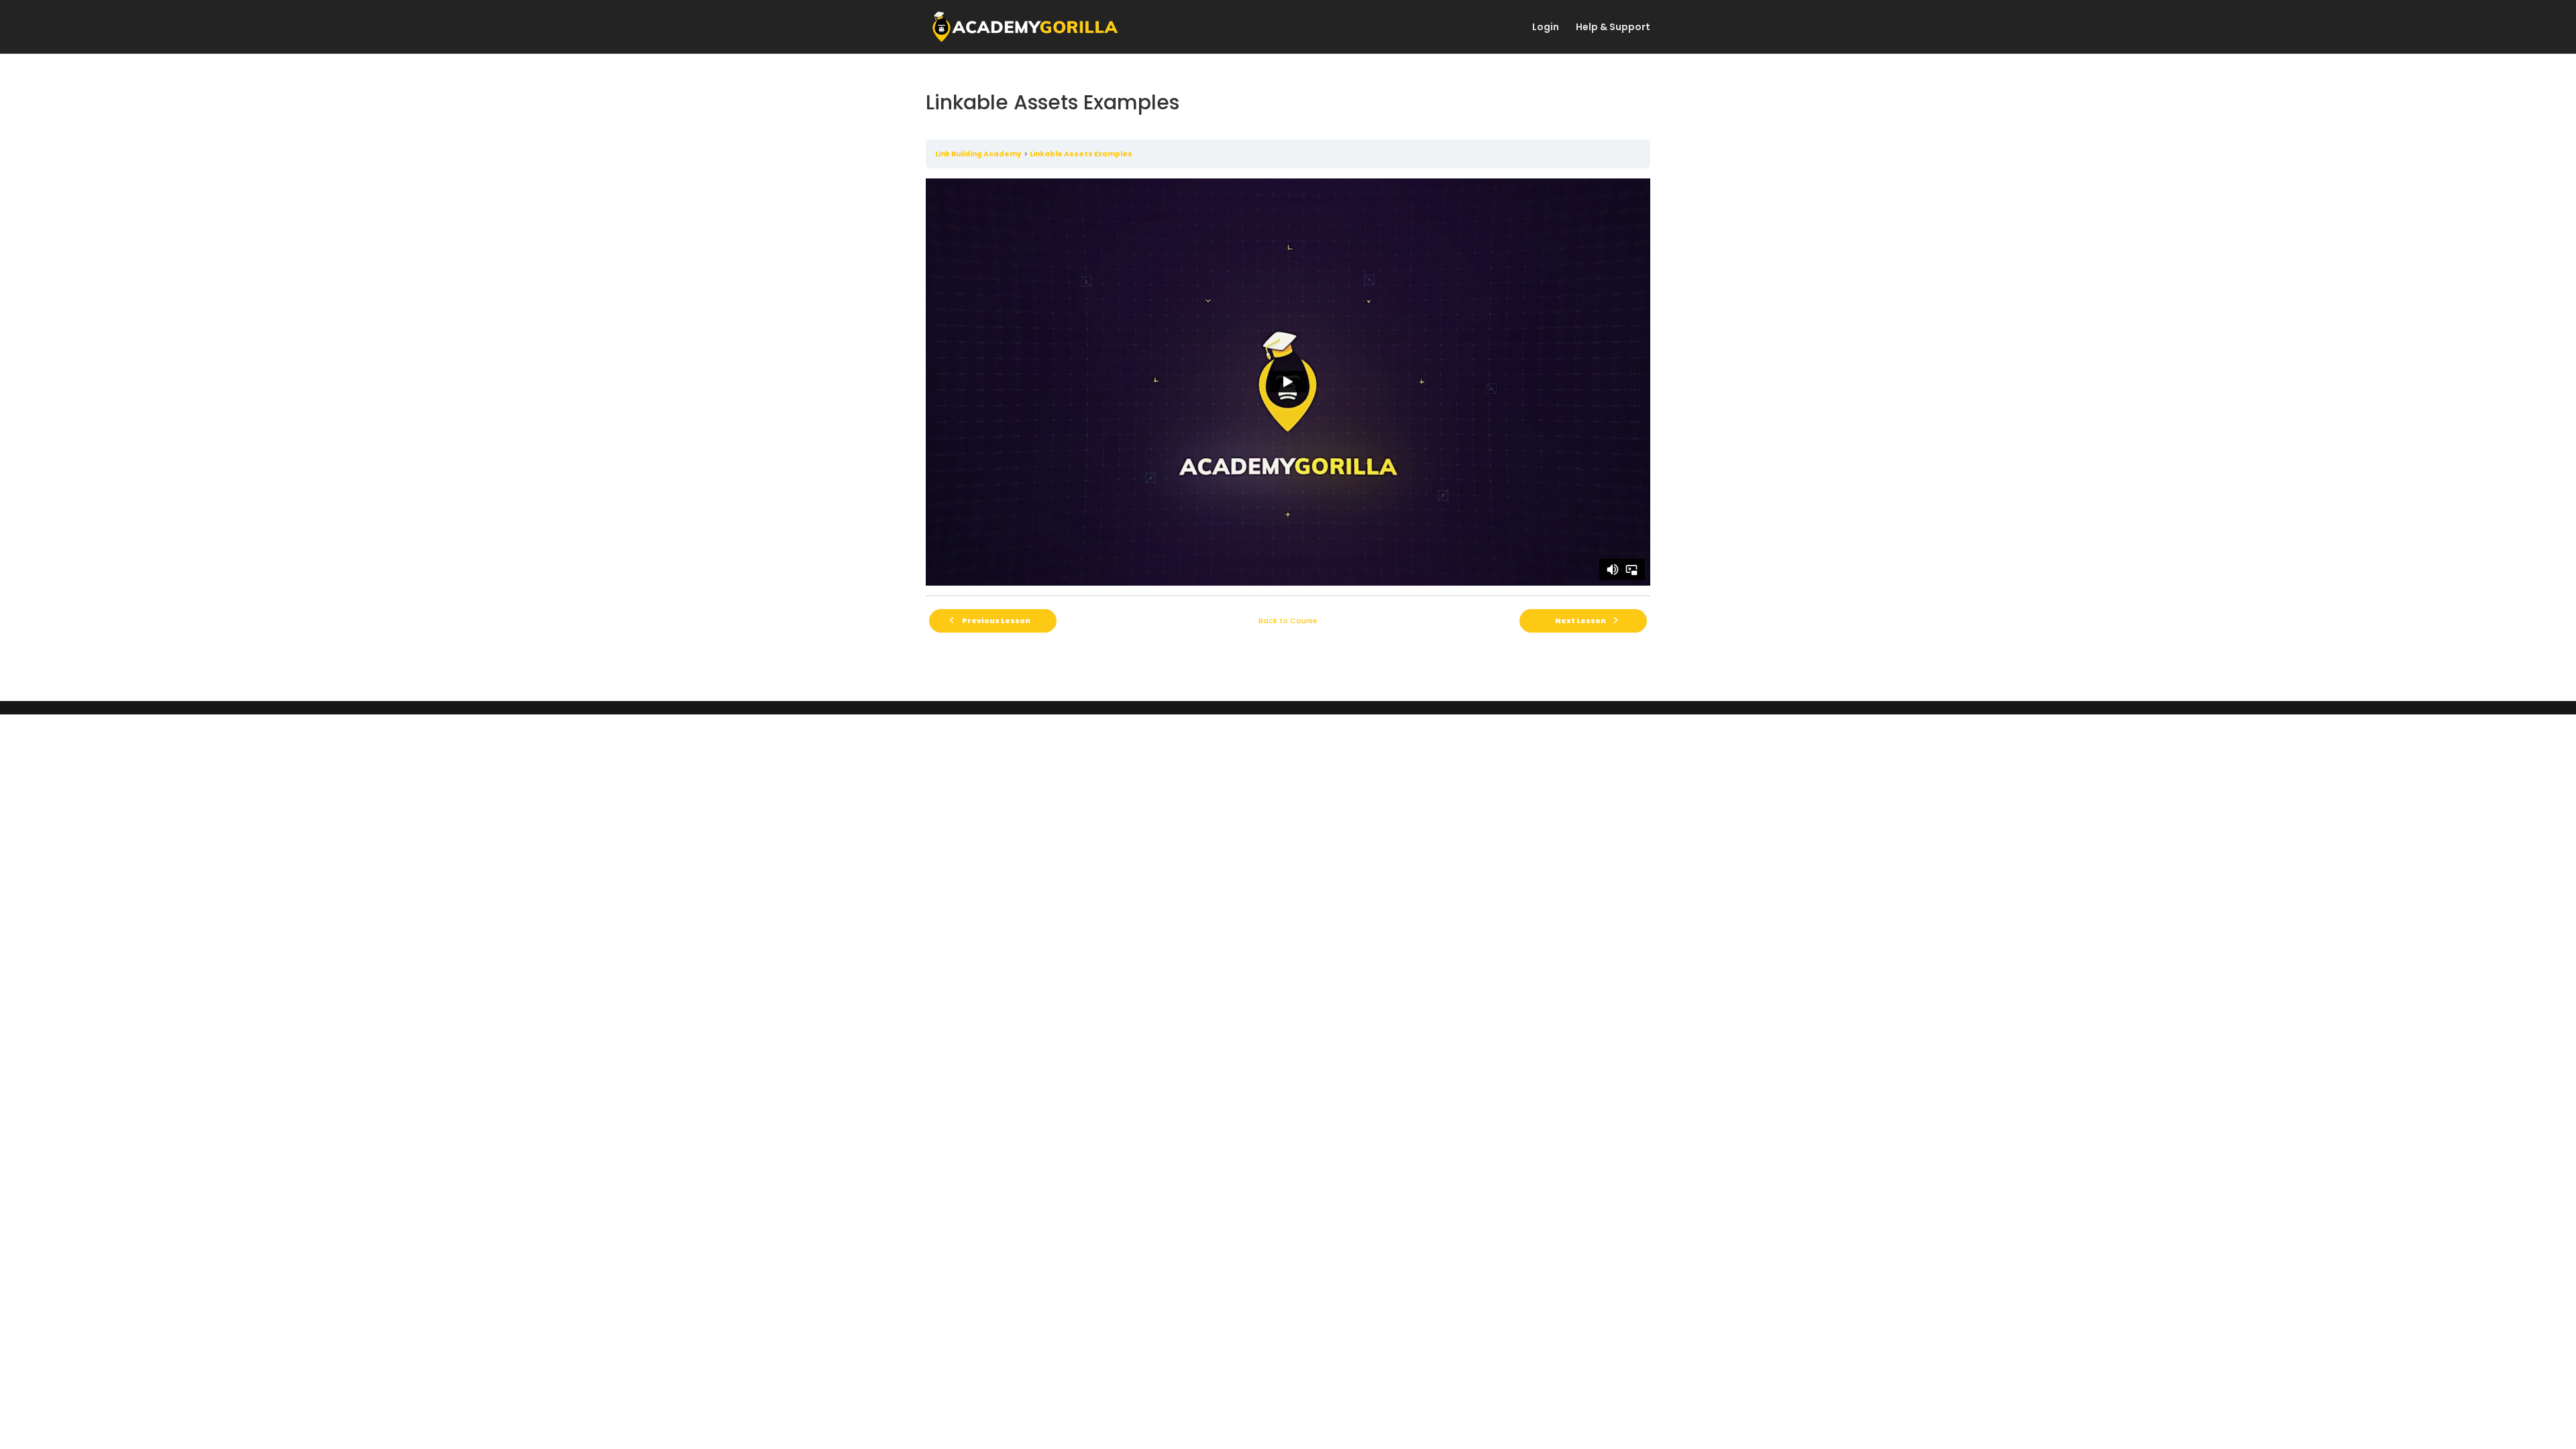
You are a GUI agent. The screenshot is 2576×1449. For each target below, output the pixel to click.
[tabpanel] (1288, 382)
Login (1546, 28)
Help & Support (1613, 28)
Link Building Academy (978, 154)
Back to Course (1288, 621)
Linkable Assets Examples (1081, 154)
